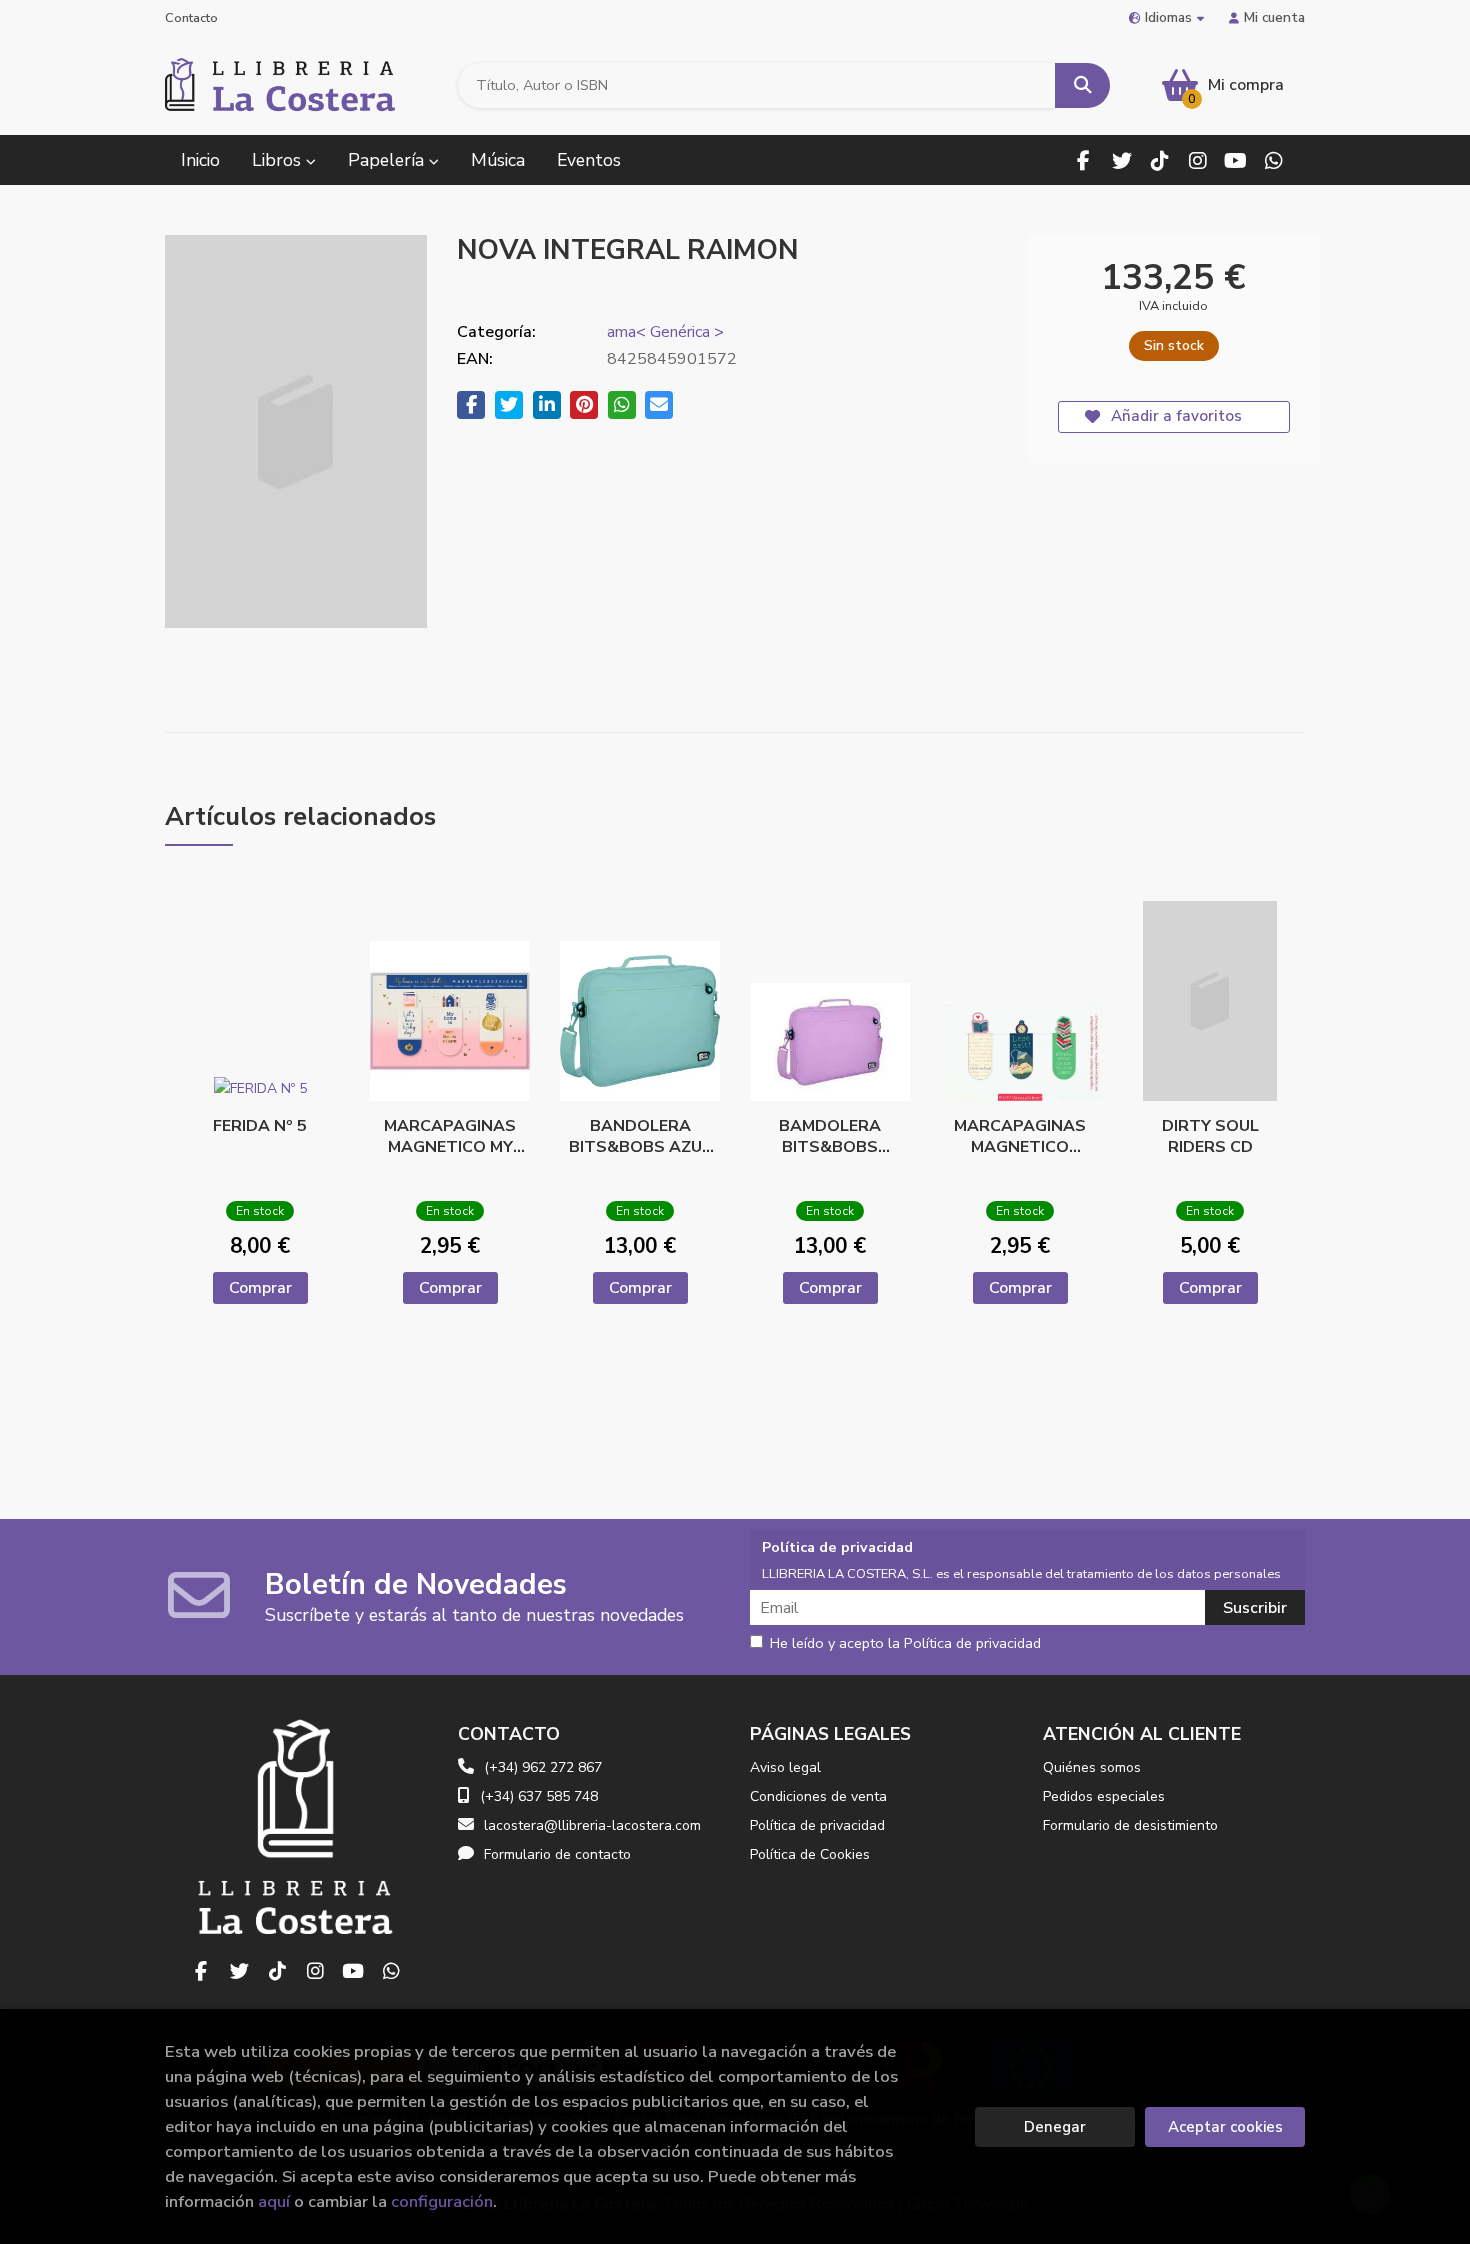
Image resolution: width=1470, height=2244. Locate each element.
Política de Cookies (810, 1854)
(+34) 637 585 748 (539, 1796)
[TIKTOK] (1159, 160)
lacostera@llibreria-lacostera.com (592, 1825)
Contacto (191, 18)
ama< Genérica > (665, 332)
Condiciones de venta (818, 1796)
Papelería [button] (388, 160)
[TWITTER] (1121, 160)
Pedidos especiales (1104, 1796)
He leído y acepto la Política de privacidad (905, 1644)
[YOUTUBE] (1235, 160)
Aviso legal (785, 1767)
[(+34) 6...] (1273, 160)
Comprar (260, 1288)
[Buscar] (1082, 85)
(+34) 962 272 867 (543, 1767)
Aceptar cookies (1225, 2127)
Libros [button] (279, 160)
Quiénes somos (1092, 1767)
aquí (274, 2201)
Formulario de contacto (557, 1854)
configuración (442, 2201)
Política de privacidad (817, 1825)
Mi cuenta (1274, 17)
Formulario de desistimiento (1130, 1825)
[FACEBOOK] (1083, 160)
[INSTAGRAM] (1197, 160)
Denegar (1055, 2127)
